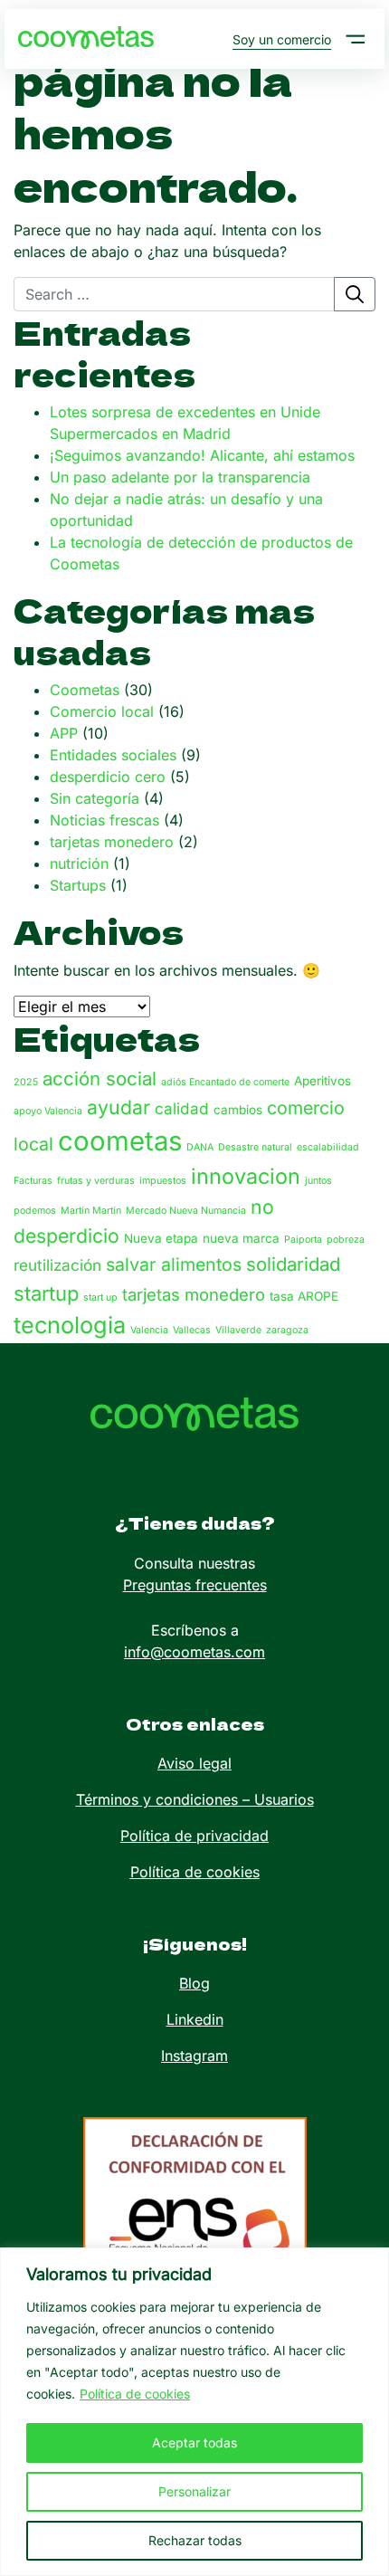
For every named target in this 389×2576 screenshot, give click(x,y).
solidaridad (293, 1264)
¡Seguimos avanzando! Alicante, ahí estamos (202, 455)
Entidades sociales (113, 755)
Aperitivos (323, 1081)
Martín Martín (91, 1211)
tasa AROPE (304, 1296)
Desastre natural (255, 1147)
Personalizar (194, 2491)
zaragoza (287, 1330)
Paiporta (303, 1240)
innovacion (246, 1176)
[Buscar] (355, 294)
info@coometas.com (194, 1652)
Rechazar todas (195, 2540)
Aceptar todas (194, 2442)
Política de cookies (135, 2394)
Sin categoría (95, 798)
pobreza (346, 1240)
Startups (78, 885)
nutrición (79, 863)
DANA (200, 1147)
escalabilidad (328, 1147)
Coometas (85, 690)
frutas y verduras (96, 1181)
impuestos (163, 1181)
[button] (356, 39)
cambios (238, 1110)
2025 (26, 1082)
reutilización (57, 1265)
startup (46, 1293)
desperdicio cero (108, 777)
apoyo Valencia (48, 1111)
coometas (120, 1141)
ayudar (119, 1107)
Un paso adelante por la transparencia (180, 477)
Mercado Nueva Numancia (186, 1211)
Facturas (33, 1181)
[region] (194, 2412)
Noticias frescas (104, 820)
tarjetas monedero (112, 842)
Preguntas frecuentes (195, 1585)
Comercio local (102, 711)
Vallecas (192, 1330)
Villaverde (238, 1330)
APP (64, 733)
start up (100, 1298)
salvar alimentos (174, 1264)
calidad (182, 1108)
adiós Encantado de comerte (225, 1082)
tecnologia (70, 1325)
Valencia (149, 1330)
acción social (100, 1078)
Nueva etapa (161, 1238)
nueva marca (241, 1238)
